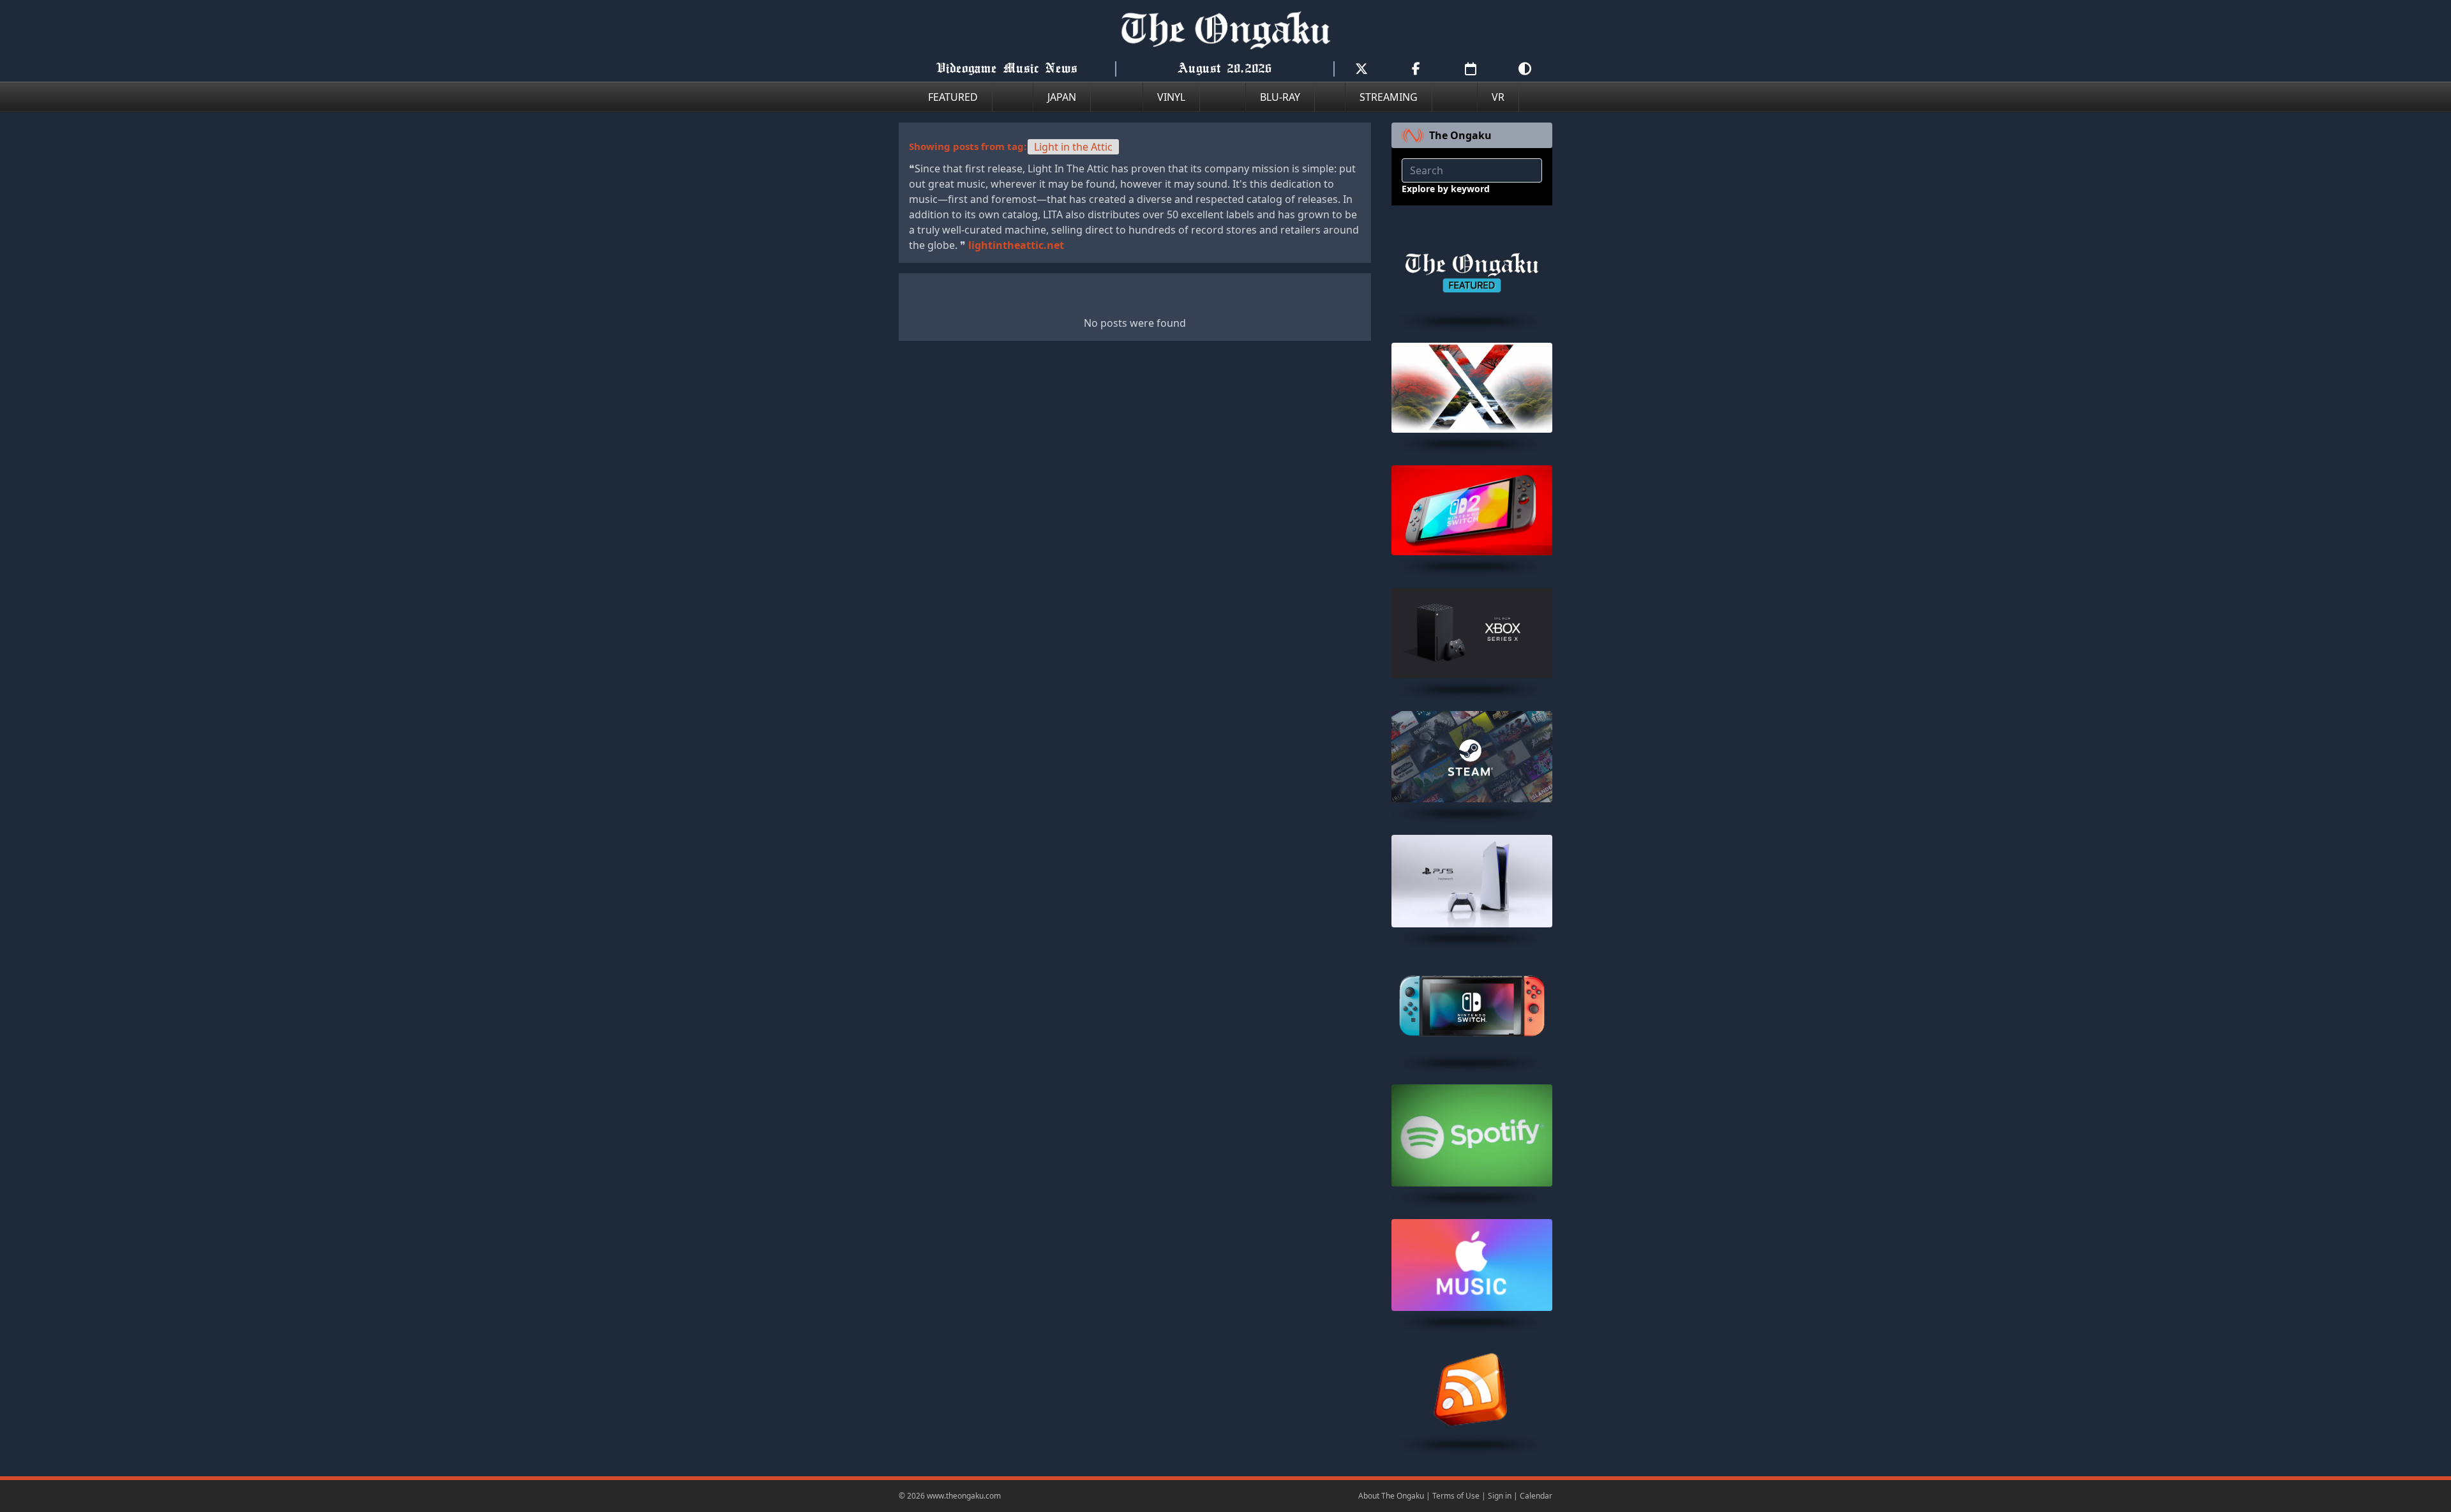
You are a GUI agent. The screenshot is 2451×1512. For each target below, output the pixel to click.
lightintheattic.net (1016, 245)
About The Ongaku (1391, 1496)
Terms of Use (1456, 1496)
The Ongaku (1460, 135)
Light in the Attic (1073, 147)
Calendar (1536, 1496)
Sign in (1500, 1496)
